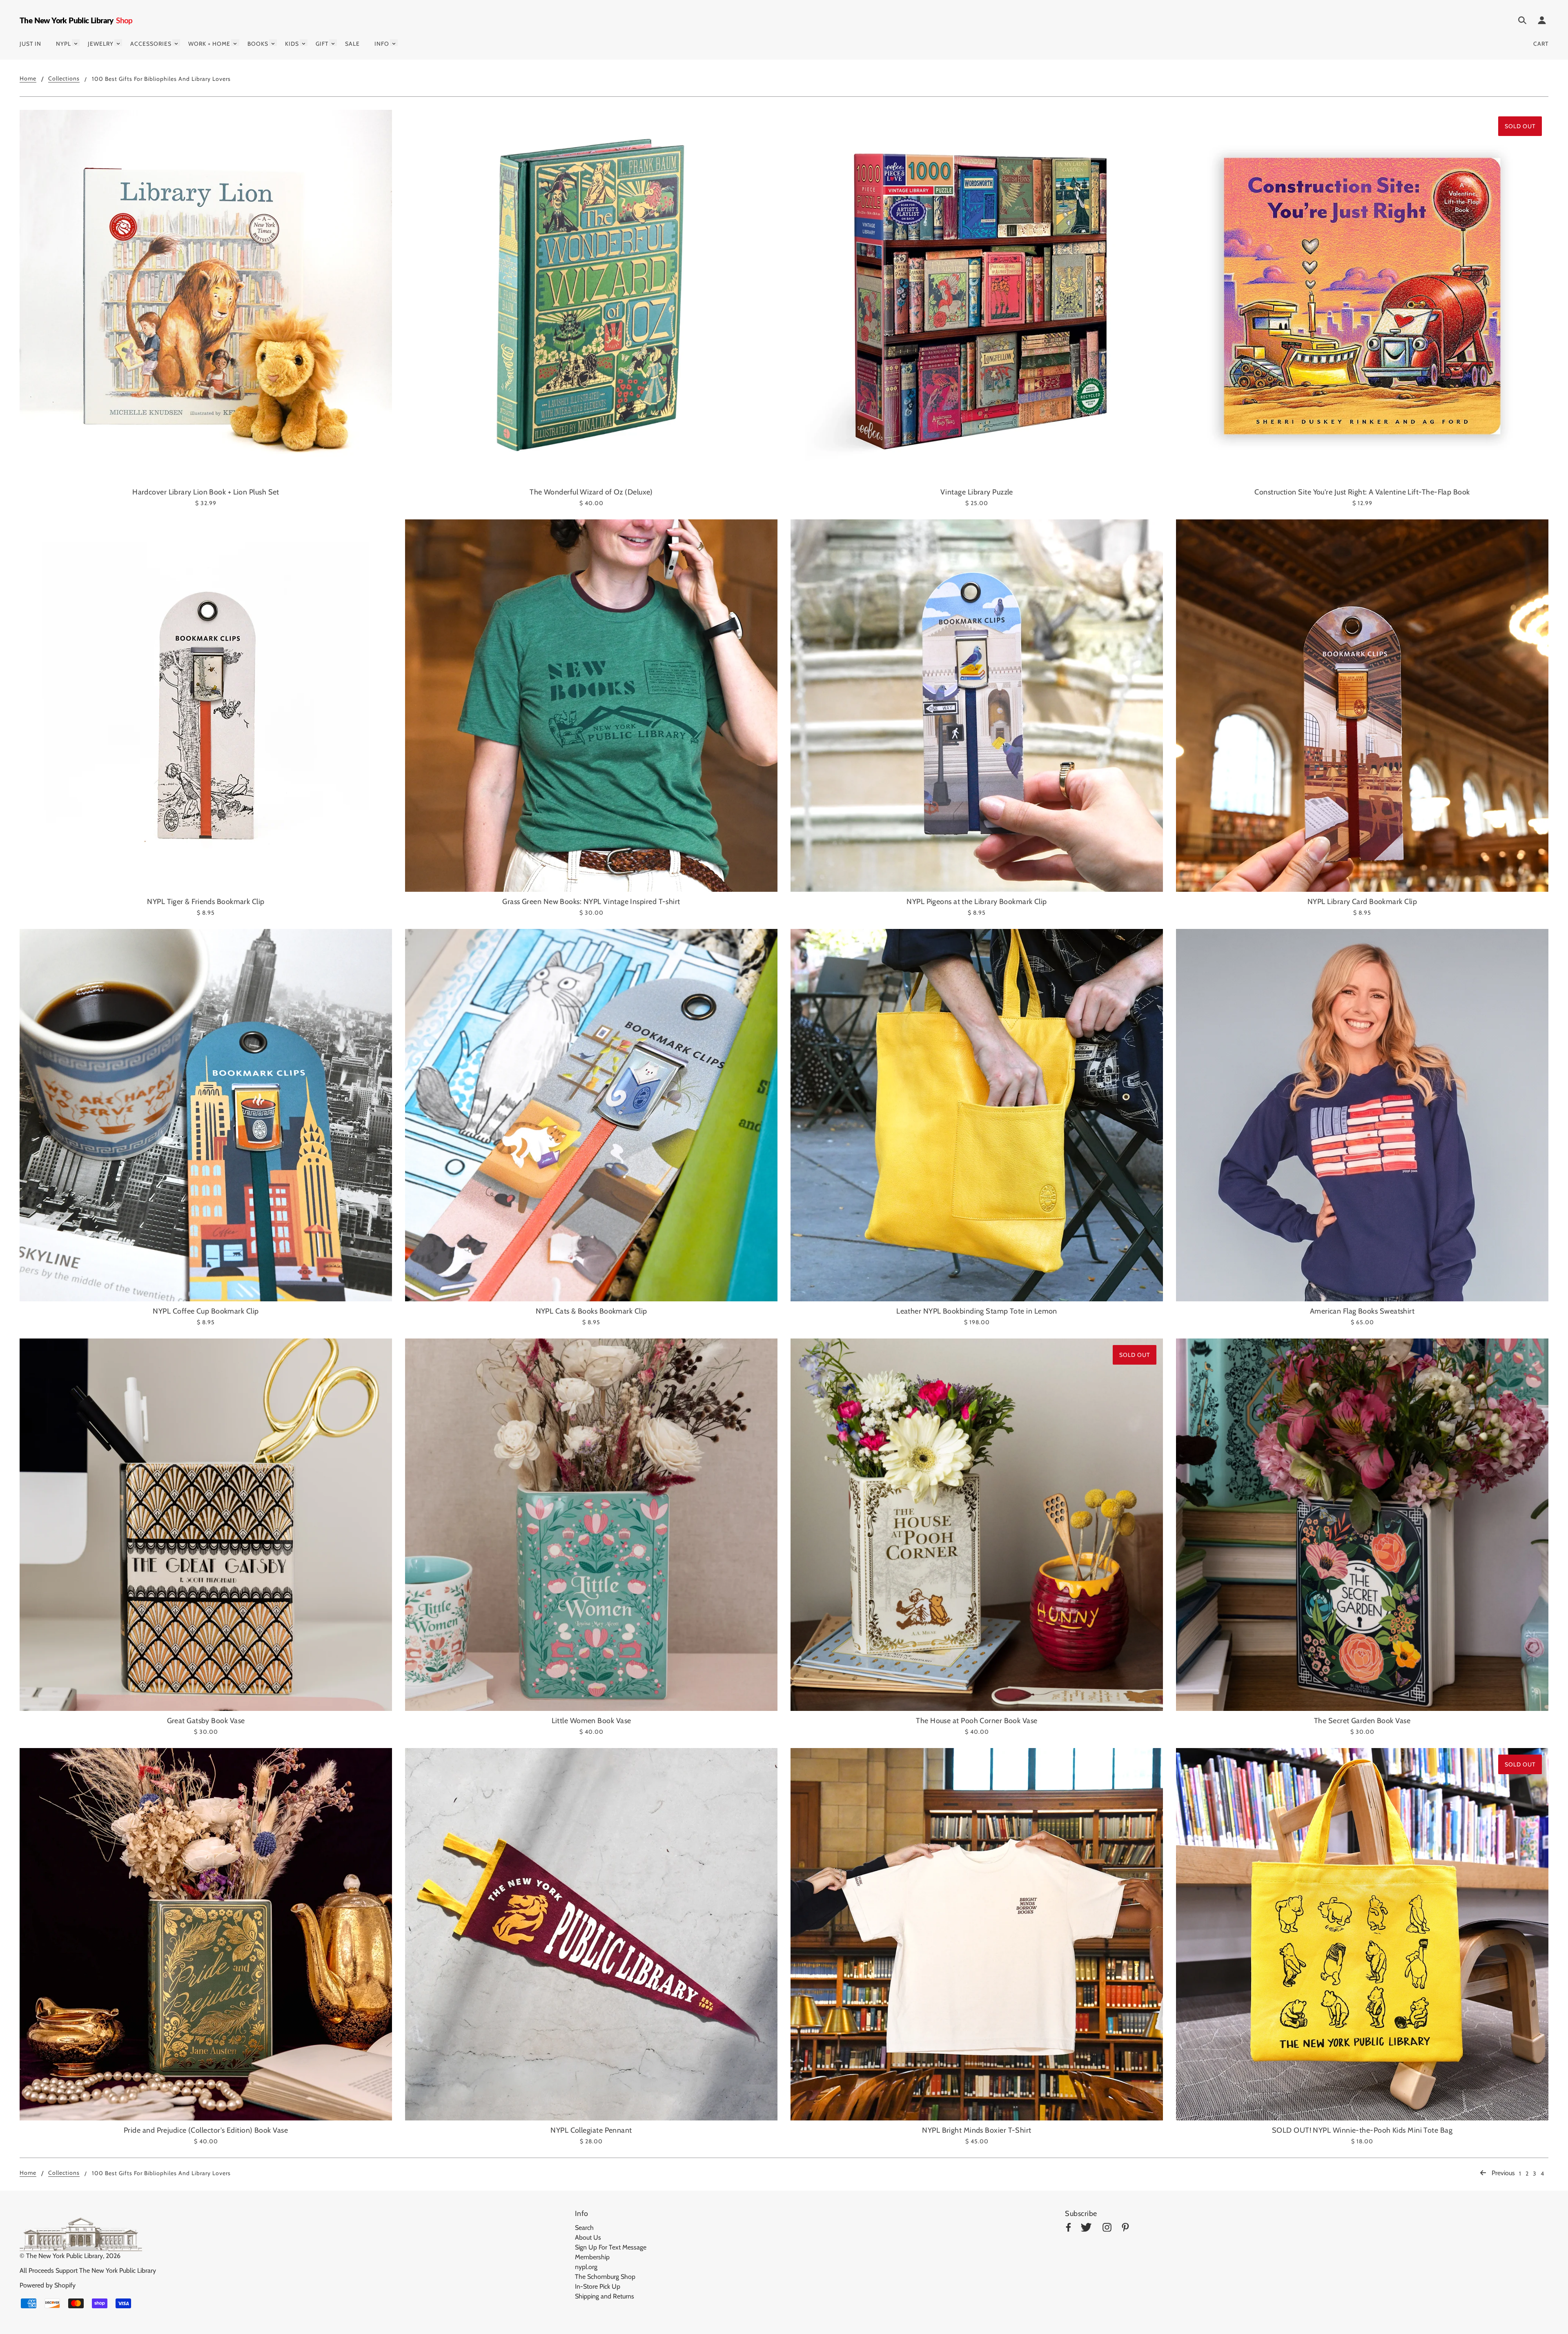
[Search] (1522, 22)
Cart (1541, 44)
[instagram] (1107, 2229)
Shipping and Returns (605, 2296)
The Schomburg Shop (605, 2277)
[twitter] (1086, 2229)
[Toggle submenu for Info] (394, 43)
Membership (592, 2257)
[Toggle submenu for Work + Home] (235, 43)
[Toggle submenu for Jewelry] (118, 43)
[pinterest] (1125, 2229)
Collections (64, 79)
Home (28, 79)
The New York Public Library (65, 2256)
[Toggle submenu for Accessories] (176, 43)
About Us (588, 2237)
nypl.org (586, 2267)
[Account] (1542, 22)
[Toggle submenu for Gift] (333, 43)
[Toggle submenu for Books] (273, 43)
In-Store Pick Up (598, 2286)
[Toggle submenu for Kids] (304, 43)
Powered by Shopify (48, 2285)
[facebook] (1068, 2229)
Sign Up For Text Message (611, 2247)
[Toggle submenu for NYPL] (76, 43)
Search (584, 2228)
